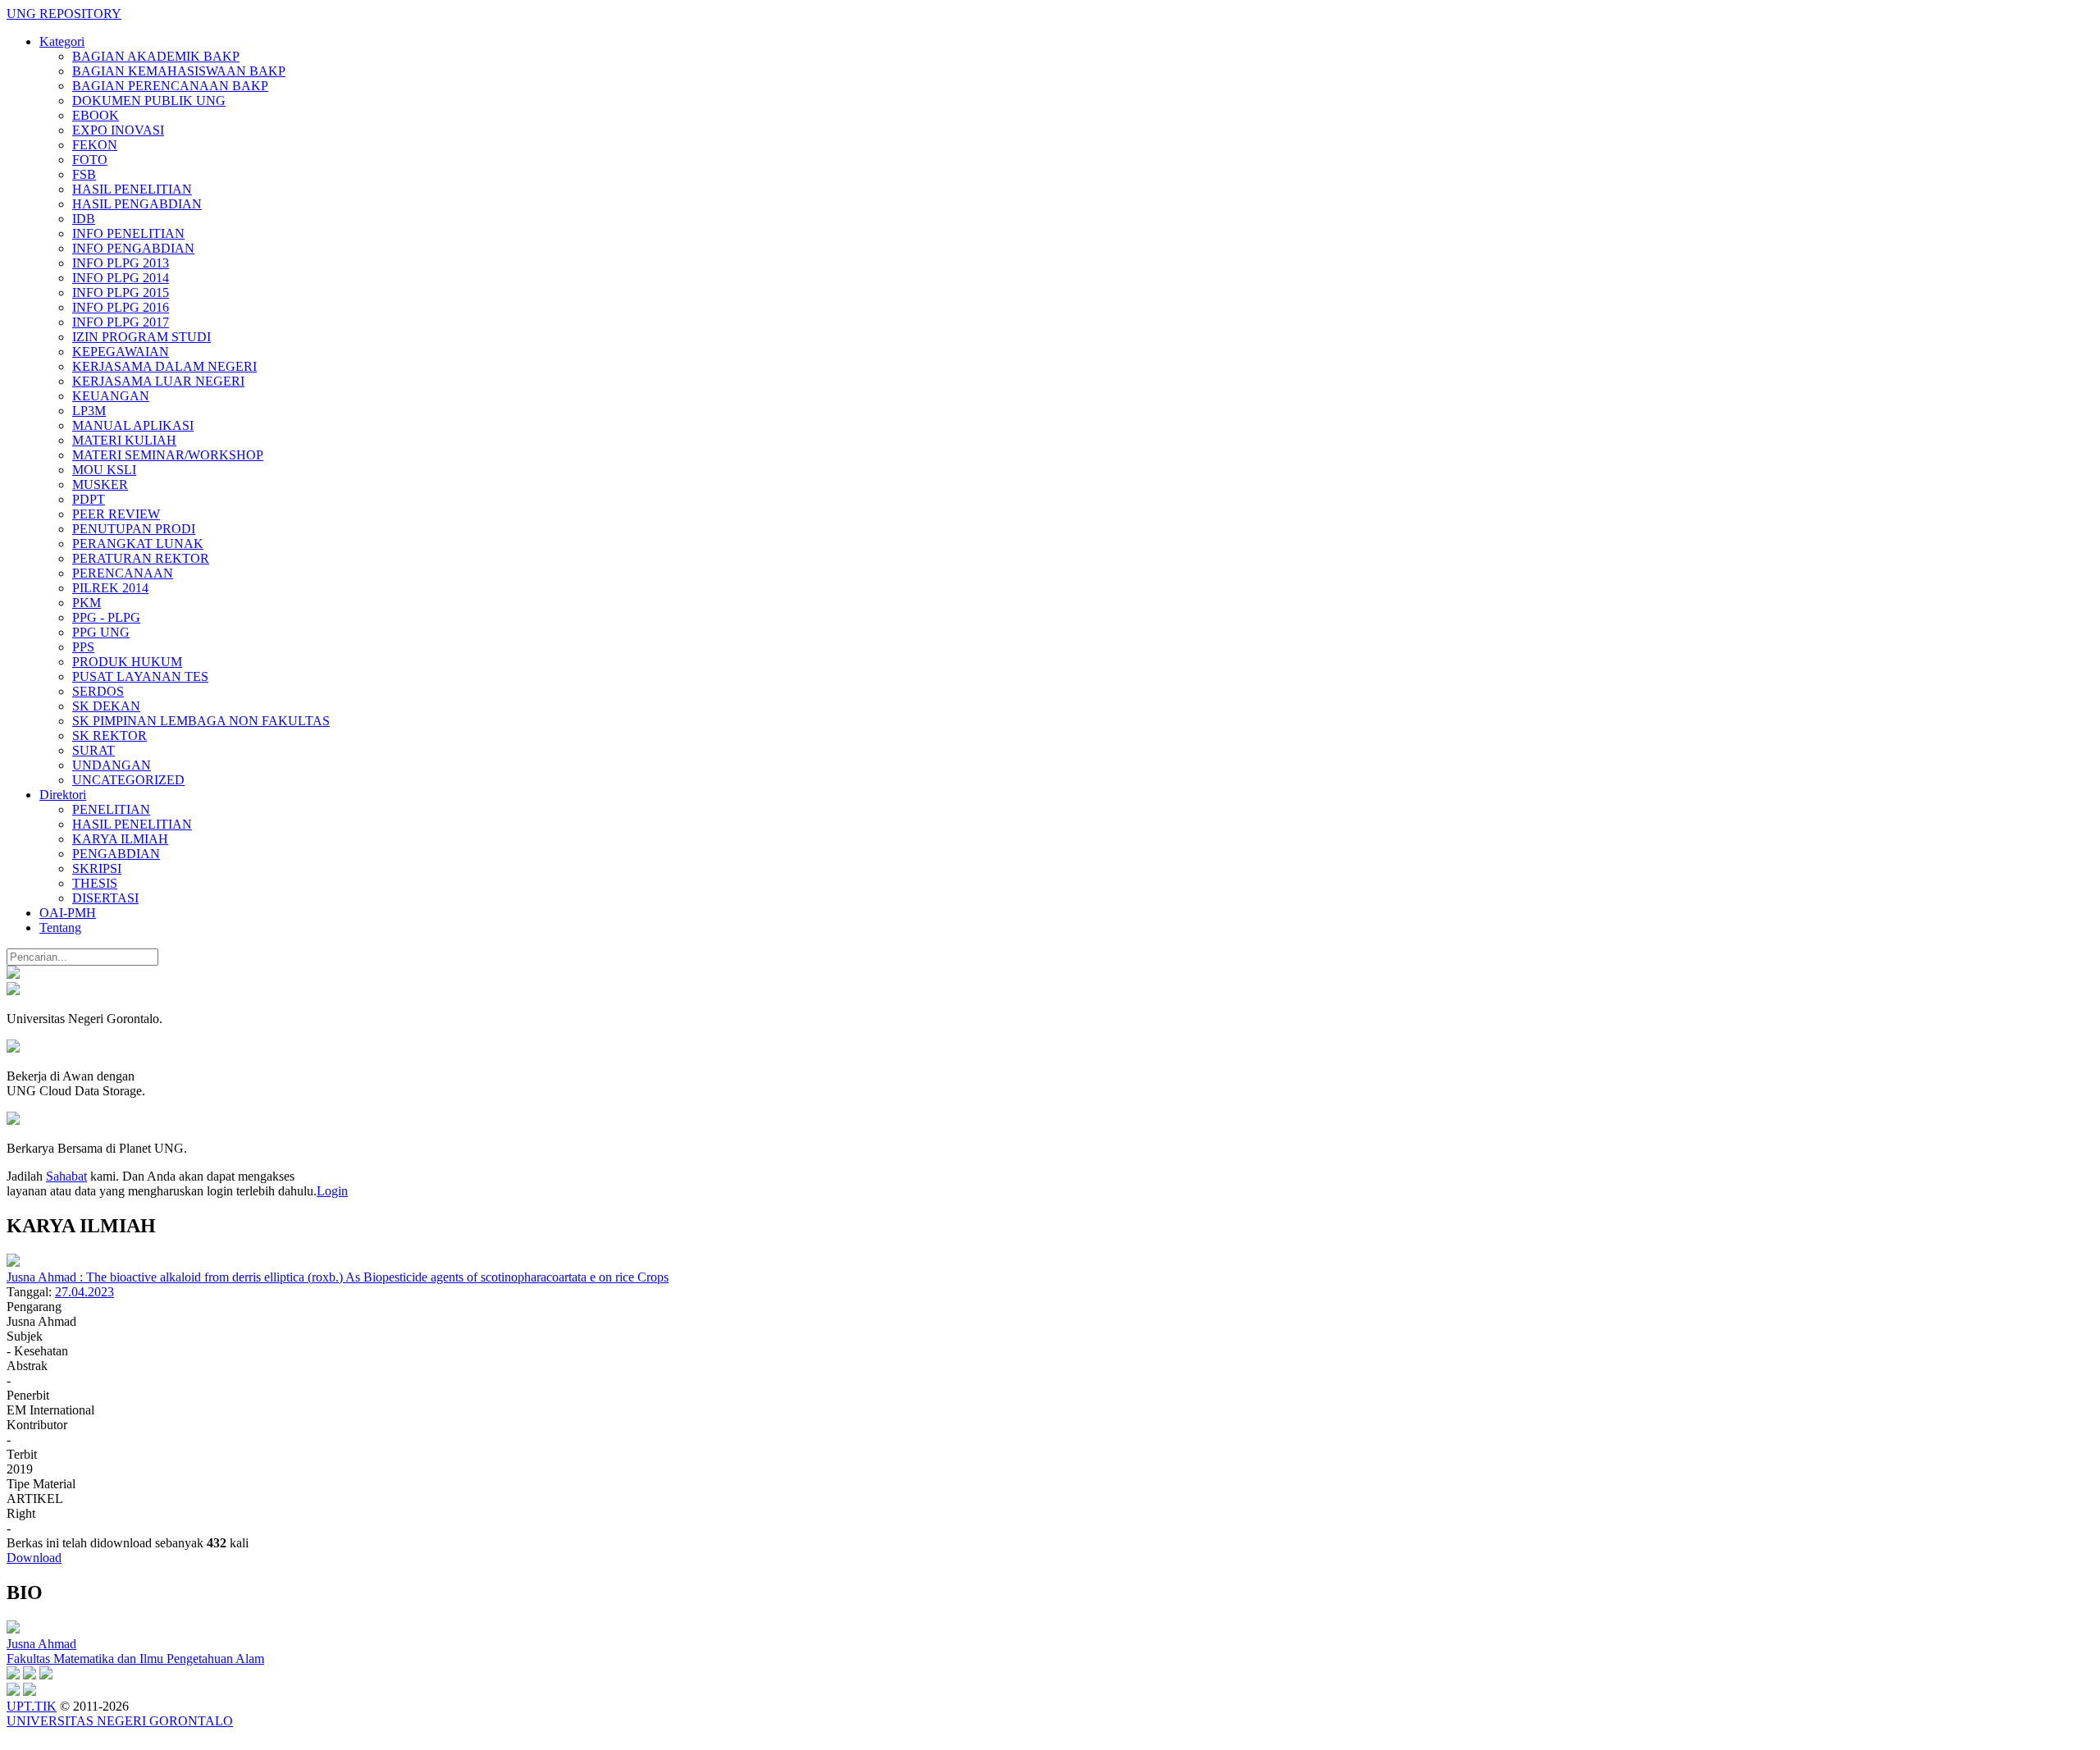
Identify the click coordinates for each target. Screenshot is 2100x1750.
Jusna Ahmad (41, 1644)
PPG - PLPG (106, 617)
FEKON (95, 145)
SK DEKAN (106, 706)
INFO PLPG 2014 (121, 278)
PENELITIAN (111, 809)
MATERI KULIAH (124, 440)
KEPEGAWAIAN (121, 352)
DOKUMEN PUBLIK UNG (149, 101)
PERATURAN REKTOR (141, 558)
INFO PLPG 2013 (121, 263)
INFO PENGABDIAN (133, 248)
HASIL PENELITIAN (132, 189)
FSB (84, 174)
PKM (87, 603)
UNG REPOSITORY (64, 14)
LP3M (89, 411)
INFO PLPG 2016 (121, 307)
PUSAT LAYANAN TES (140, 676)
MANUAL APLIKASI (133, 425)
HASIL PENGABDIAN (137, 204)
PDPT (89, 499)
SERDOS (98, 691)
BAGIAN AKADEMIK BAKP (156, 56)
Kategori (62, 41)
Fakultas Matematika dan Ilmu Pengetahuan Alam (135, 1659)
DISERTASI (105, 898)
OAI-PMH (68, 913)
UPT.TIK (32, 1706)
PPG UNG (101, 632)
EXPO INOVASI (118, 130)
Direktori (63, 795)
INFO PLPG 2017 (121, 322)
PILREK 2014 (110, 588)
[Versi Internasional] (13, 974)
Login (332, 1191)
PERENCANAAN (123, 573)
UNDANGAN (112, 765)
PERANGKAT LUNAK (138, 544)
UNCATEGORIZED (128, 780)
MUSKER (100, 484)
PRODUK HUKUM (127, 662)
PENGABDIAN (116, 854)
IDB (84, 219)
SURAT (94, 750)
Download (34, 1558)
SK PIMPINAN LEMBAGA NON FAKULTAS (201, 721)
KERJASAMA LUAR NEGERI (158, 381)
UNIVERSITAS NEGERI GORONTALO (120, 1721)
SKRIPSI (97, 868)
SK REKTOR (110, 736)
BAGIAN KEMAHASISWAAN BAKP (179, 71)
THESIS (95, 883)
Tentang (60, 928)
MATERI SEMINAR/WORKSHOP (168, 455)
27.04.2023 (84, 1292)
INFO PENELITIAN (128, 233)
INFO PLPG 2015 (121, 292)
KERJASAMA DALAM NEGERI (164, 366)
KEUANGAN (111, 396)
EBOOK (96, 115)
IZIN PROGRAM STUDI (142, 337)
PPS (83, 647)
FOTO (90, 160)
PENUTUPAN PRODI (134, 529)
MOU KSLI (104, 470)
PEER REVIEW (116, 514)
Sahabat (66, 1176)
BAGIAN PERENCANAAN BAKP (170, 86)
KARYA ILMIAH (120, 839)
